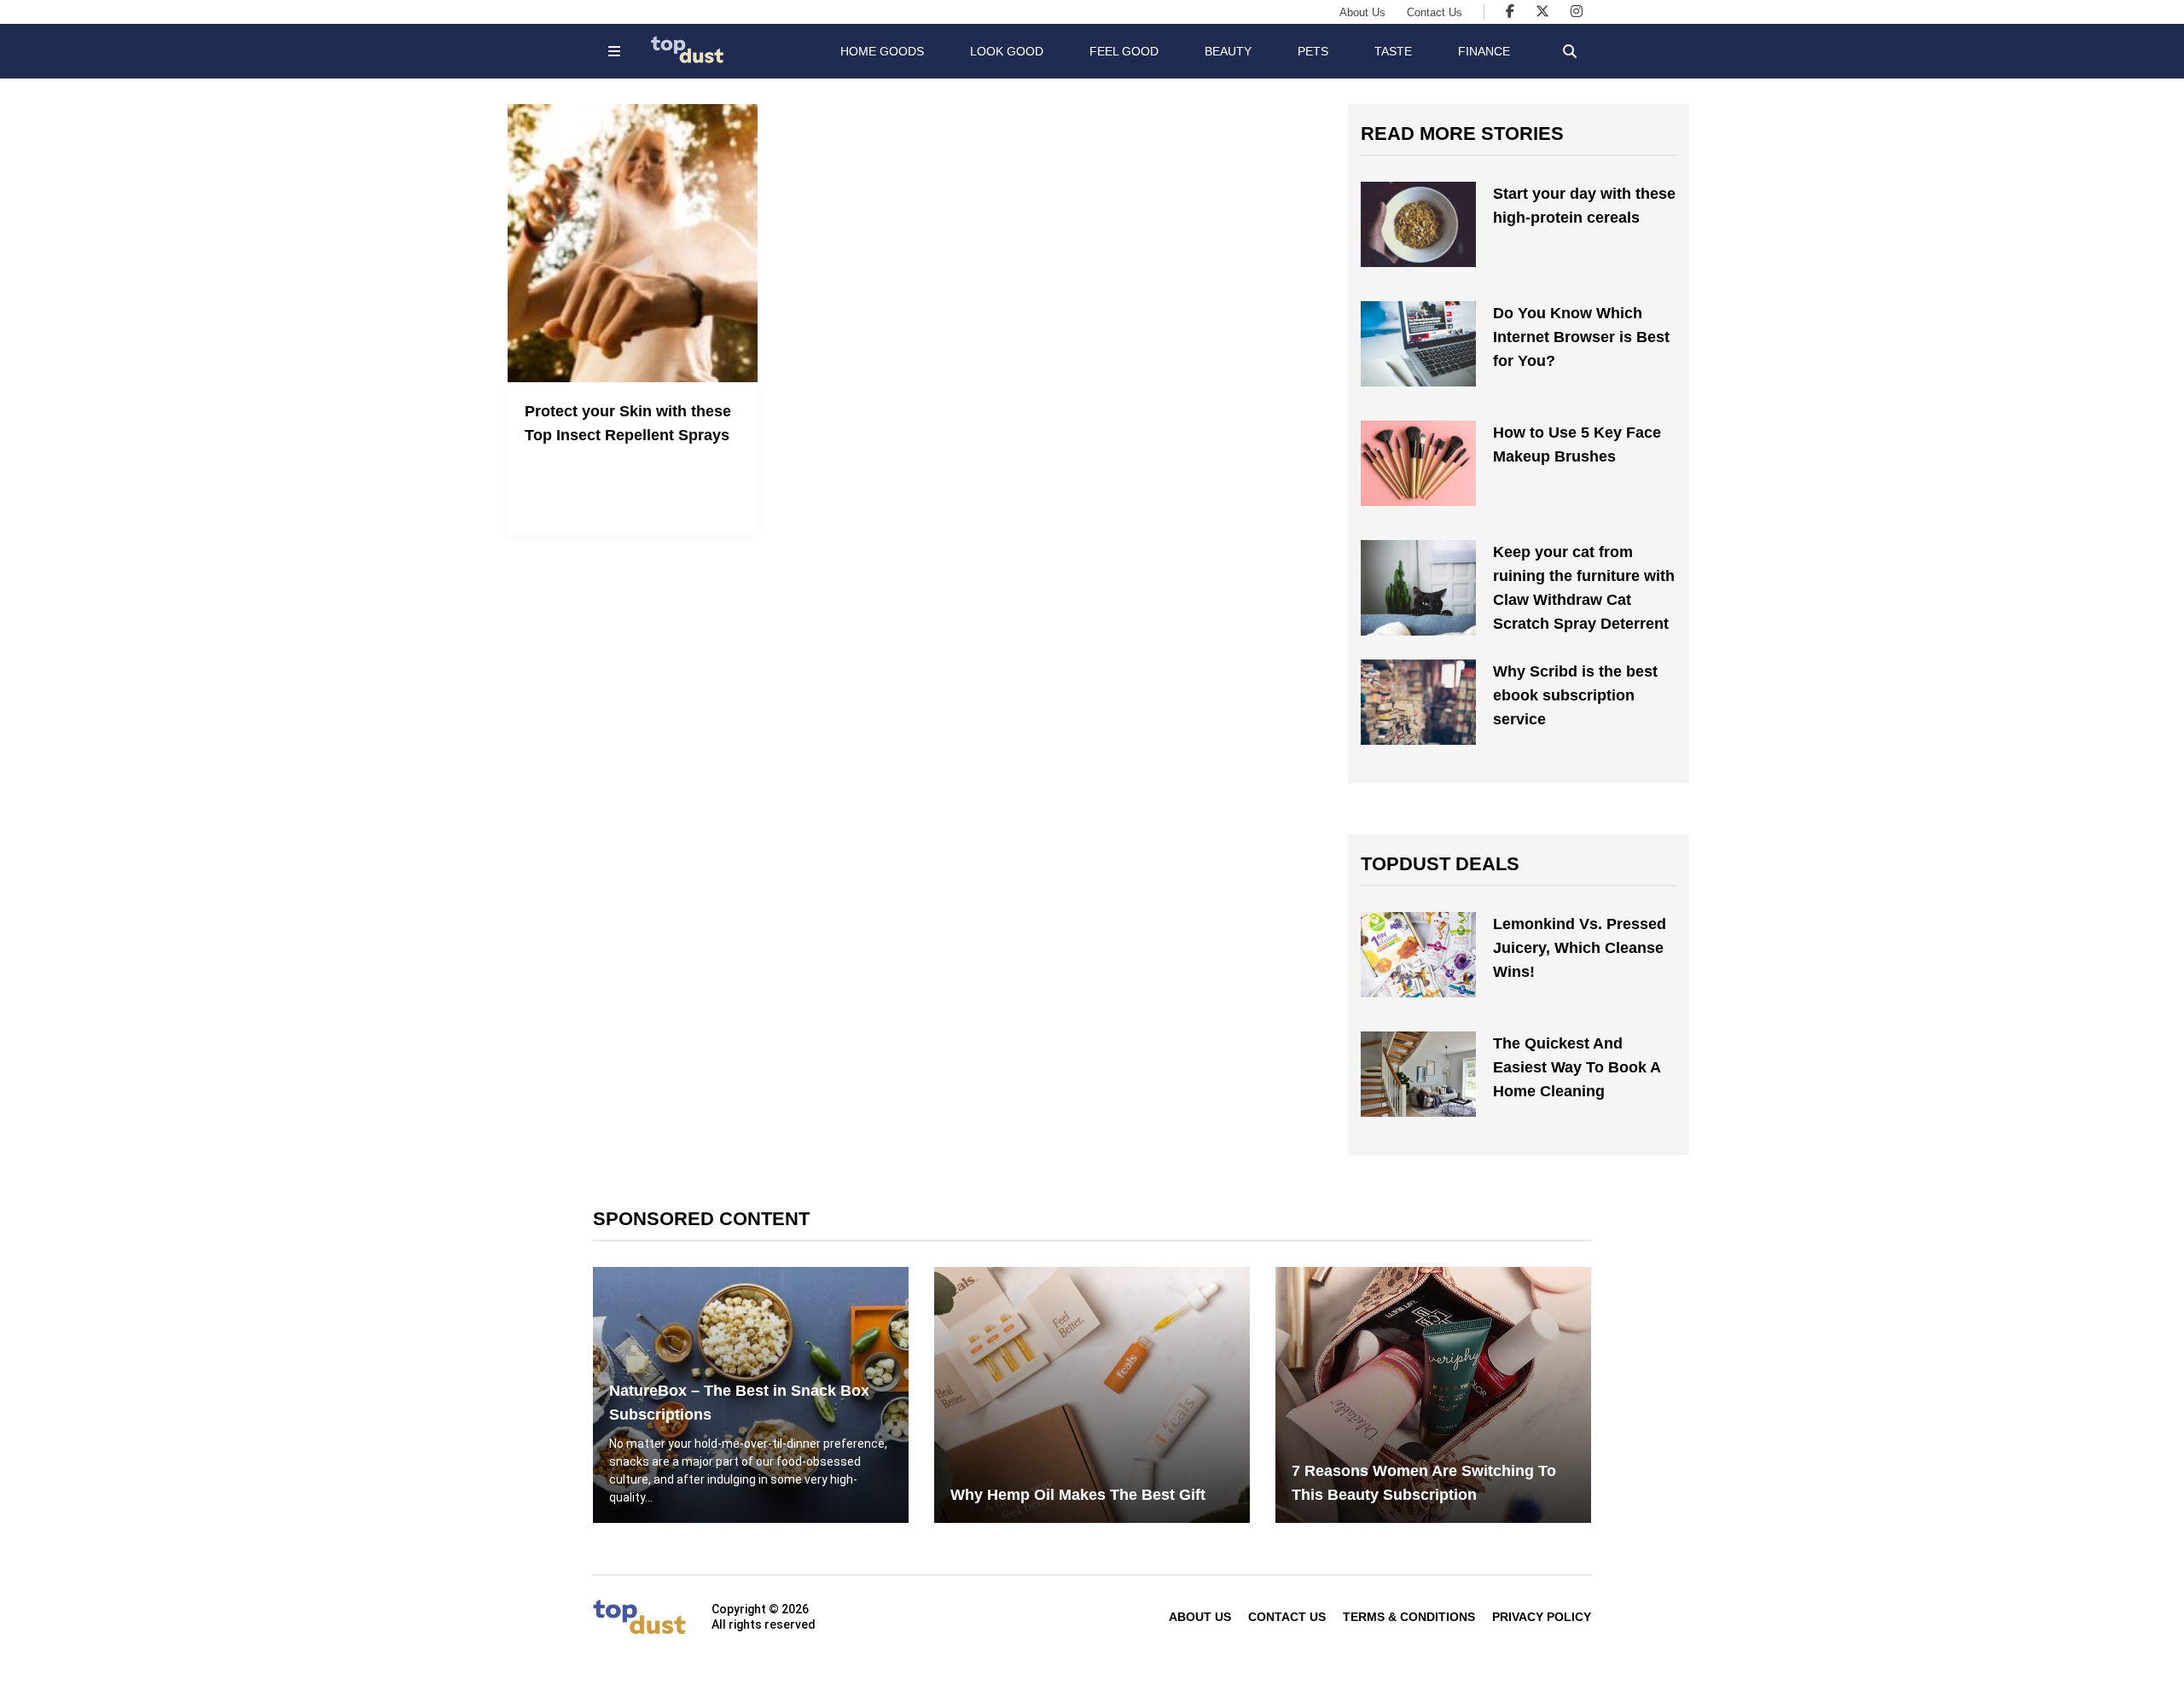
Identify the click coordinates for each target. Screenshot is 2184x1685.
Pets (1313, 51)
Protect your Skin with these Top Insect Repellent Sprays (628, 423)
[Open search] (1570, 51)
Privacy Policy (1542, 1617)
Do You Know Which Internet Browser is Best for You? (1581, 337)
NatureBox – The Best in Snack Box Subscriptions (739, 1403)
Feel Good (1124, 51)
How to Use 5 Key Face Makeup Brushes (1577, 444)
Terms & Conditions (1409, 1617)
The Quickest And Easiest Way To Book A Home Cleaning (1577, 1067)
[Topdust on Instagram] (1577, 12)
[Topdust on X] (1542, 12)
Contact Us (1435, 12)
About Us (1362, 12)
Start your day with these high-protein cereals (1584, 206)
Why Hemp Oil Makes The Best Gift (1078, 1495)
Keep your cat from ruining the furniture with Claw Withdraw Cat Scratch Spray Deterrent (1584, 588)
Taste (1393, 51)
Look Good (1007, 51)
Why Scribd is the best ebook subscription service (1575, 695)
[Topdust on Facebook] (1510, 12)
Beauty (1228, 51)
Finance (1484, 51)
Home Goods (882, 51)
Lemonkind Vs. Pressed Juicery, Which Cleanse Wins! (1580, 948)
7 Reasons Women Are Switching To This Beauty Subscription (1424, 1483)
